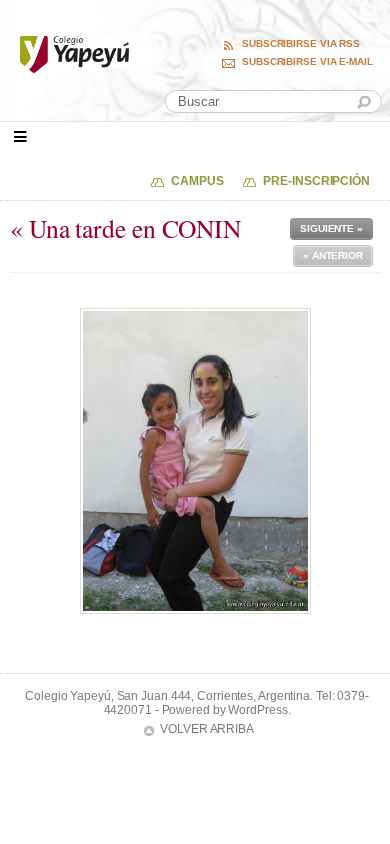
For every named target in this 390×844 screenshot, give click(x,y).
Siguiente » (331, 228)
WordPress (257, 710)
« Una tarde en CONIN (125, 228)
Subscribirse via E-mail (307, 62)
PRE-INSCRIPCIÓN (316, 181)
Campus (197, 181)
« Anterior (333, 255)
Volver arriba (207, 729)
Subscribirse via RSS (301, 44)
